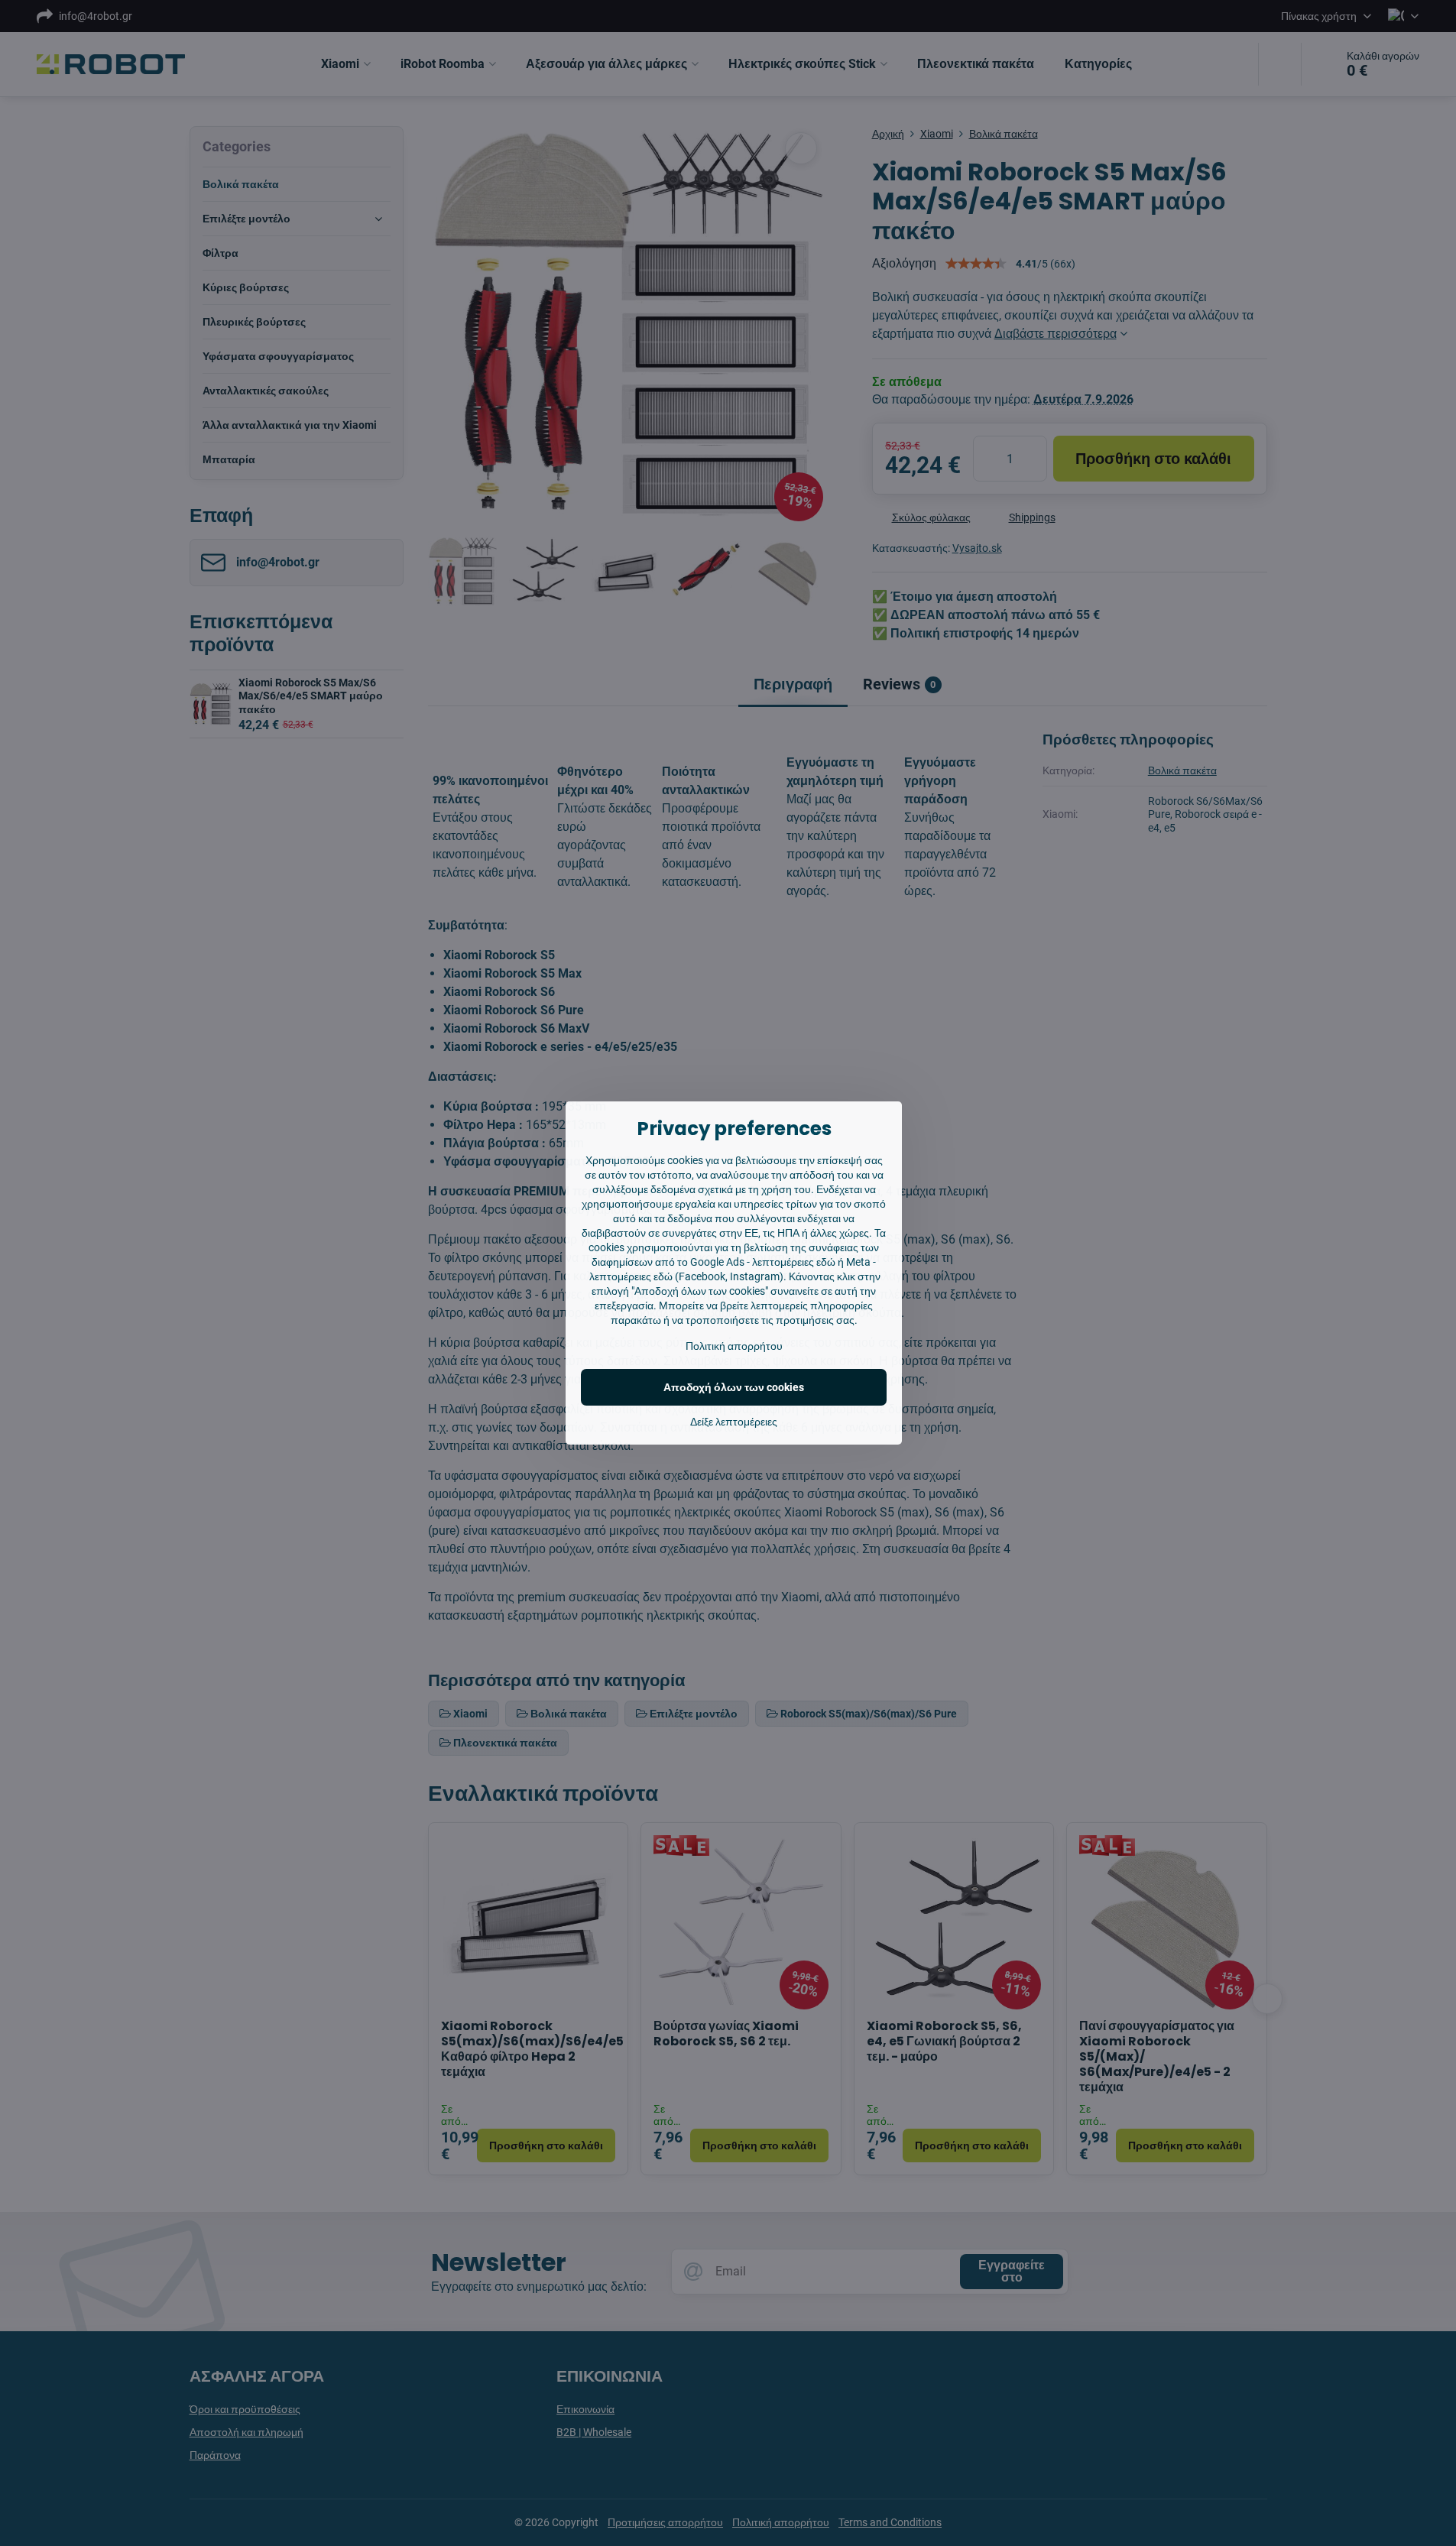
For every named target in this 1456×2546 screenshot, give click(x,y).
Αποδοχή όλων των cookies (734, 1387)
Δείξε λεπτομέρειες (734, 1422)
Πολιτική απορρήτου (734, 1346)
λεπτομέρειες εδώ (794, 1262)
